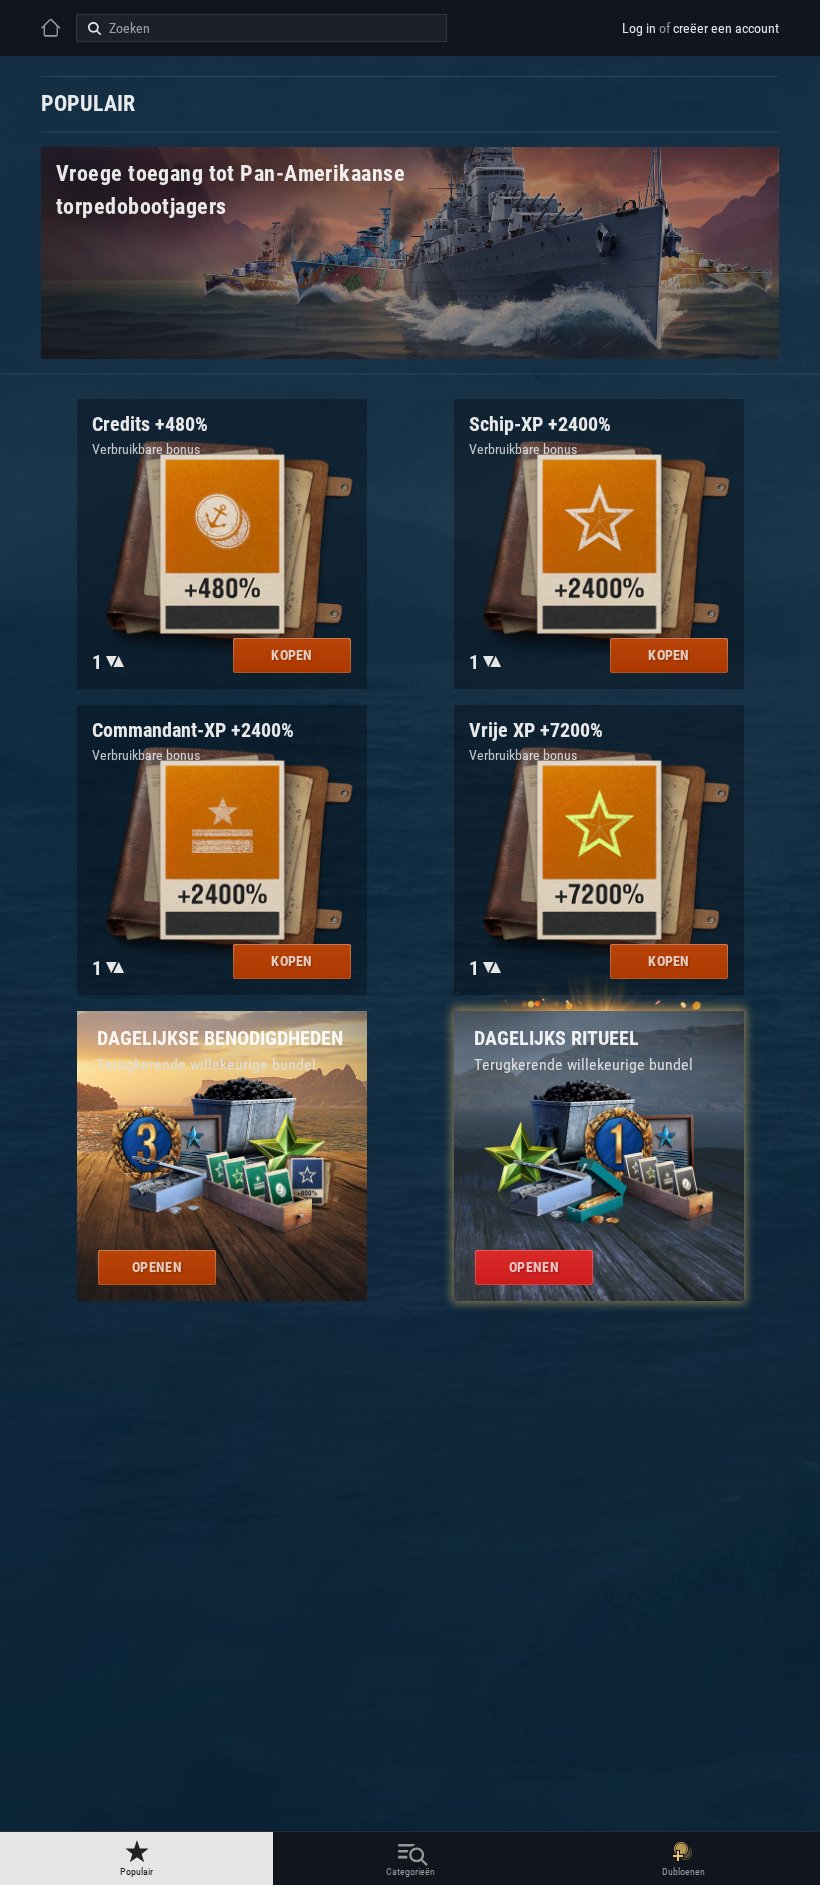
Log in (639, 28)
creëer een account (726, 28)
